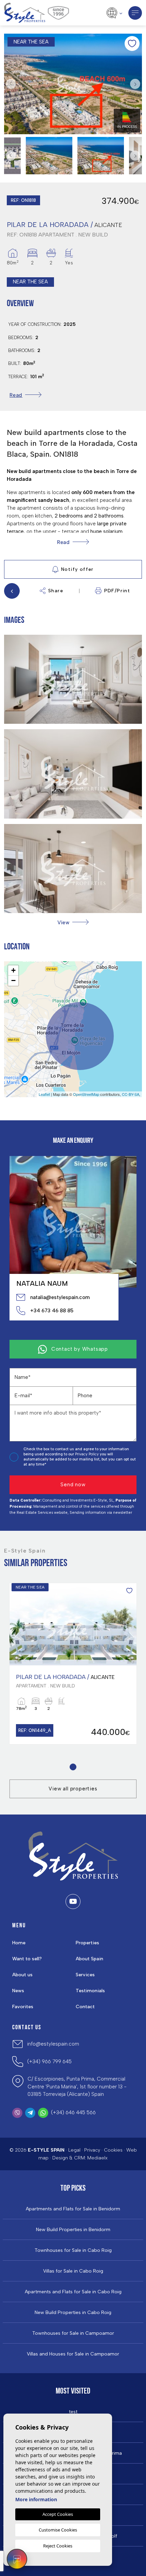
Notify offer (77, 569)
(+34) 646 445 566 (73, 2113)
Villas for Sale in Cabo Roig (73, 2271)
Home (19, 1943)
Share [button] (56, 591)
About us (22, 1975)
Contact (85, 2007)
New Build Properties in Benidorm (73, 2230)
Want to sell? (27, 1959)
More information (36, 2499)
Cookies (113, 2150)
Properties (87, 1943)
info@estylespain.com (53, 2044)
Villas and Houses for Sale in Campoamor (73, 2354)
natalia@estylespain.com (60, 1297)
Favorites (23, 2007)
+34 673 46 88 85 (52, 1311)
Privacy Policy (87, 1454)
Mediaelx (97, 2158)
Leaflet (44, 1094)
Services (85, 1975)
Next (135, 84)
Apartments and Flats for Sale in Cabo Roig (73, 2292)
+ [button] (13, 970)
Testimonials (90, 1991)
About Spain (89, 1959)
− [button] (13, 980)
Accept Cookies (58, 2514)
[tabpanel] (73, 1664)
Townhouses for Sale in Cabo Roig (73, 2250)
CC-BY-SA (131, 1094)
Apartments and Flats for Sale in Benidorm (73, 2209)
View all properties (73, 1789)
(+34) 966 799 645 (49, 2062)
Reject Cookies (58, 2546)
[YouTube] (73, 1902)
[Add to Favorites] (132, 43)
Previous (11, 84)
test (73, 2412)
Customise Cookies (58, 2530)
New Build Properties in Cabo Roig (73, 2313)
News (18, 1991)
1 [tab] (73, 1767)
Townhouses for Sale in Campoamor (73, 2333)
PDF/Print (117, 591)
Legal (74, 2150)
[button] (73, 922)
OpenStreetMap (86, 1094)
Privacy (92, 2150)
